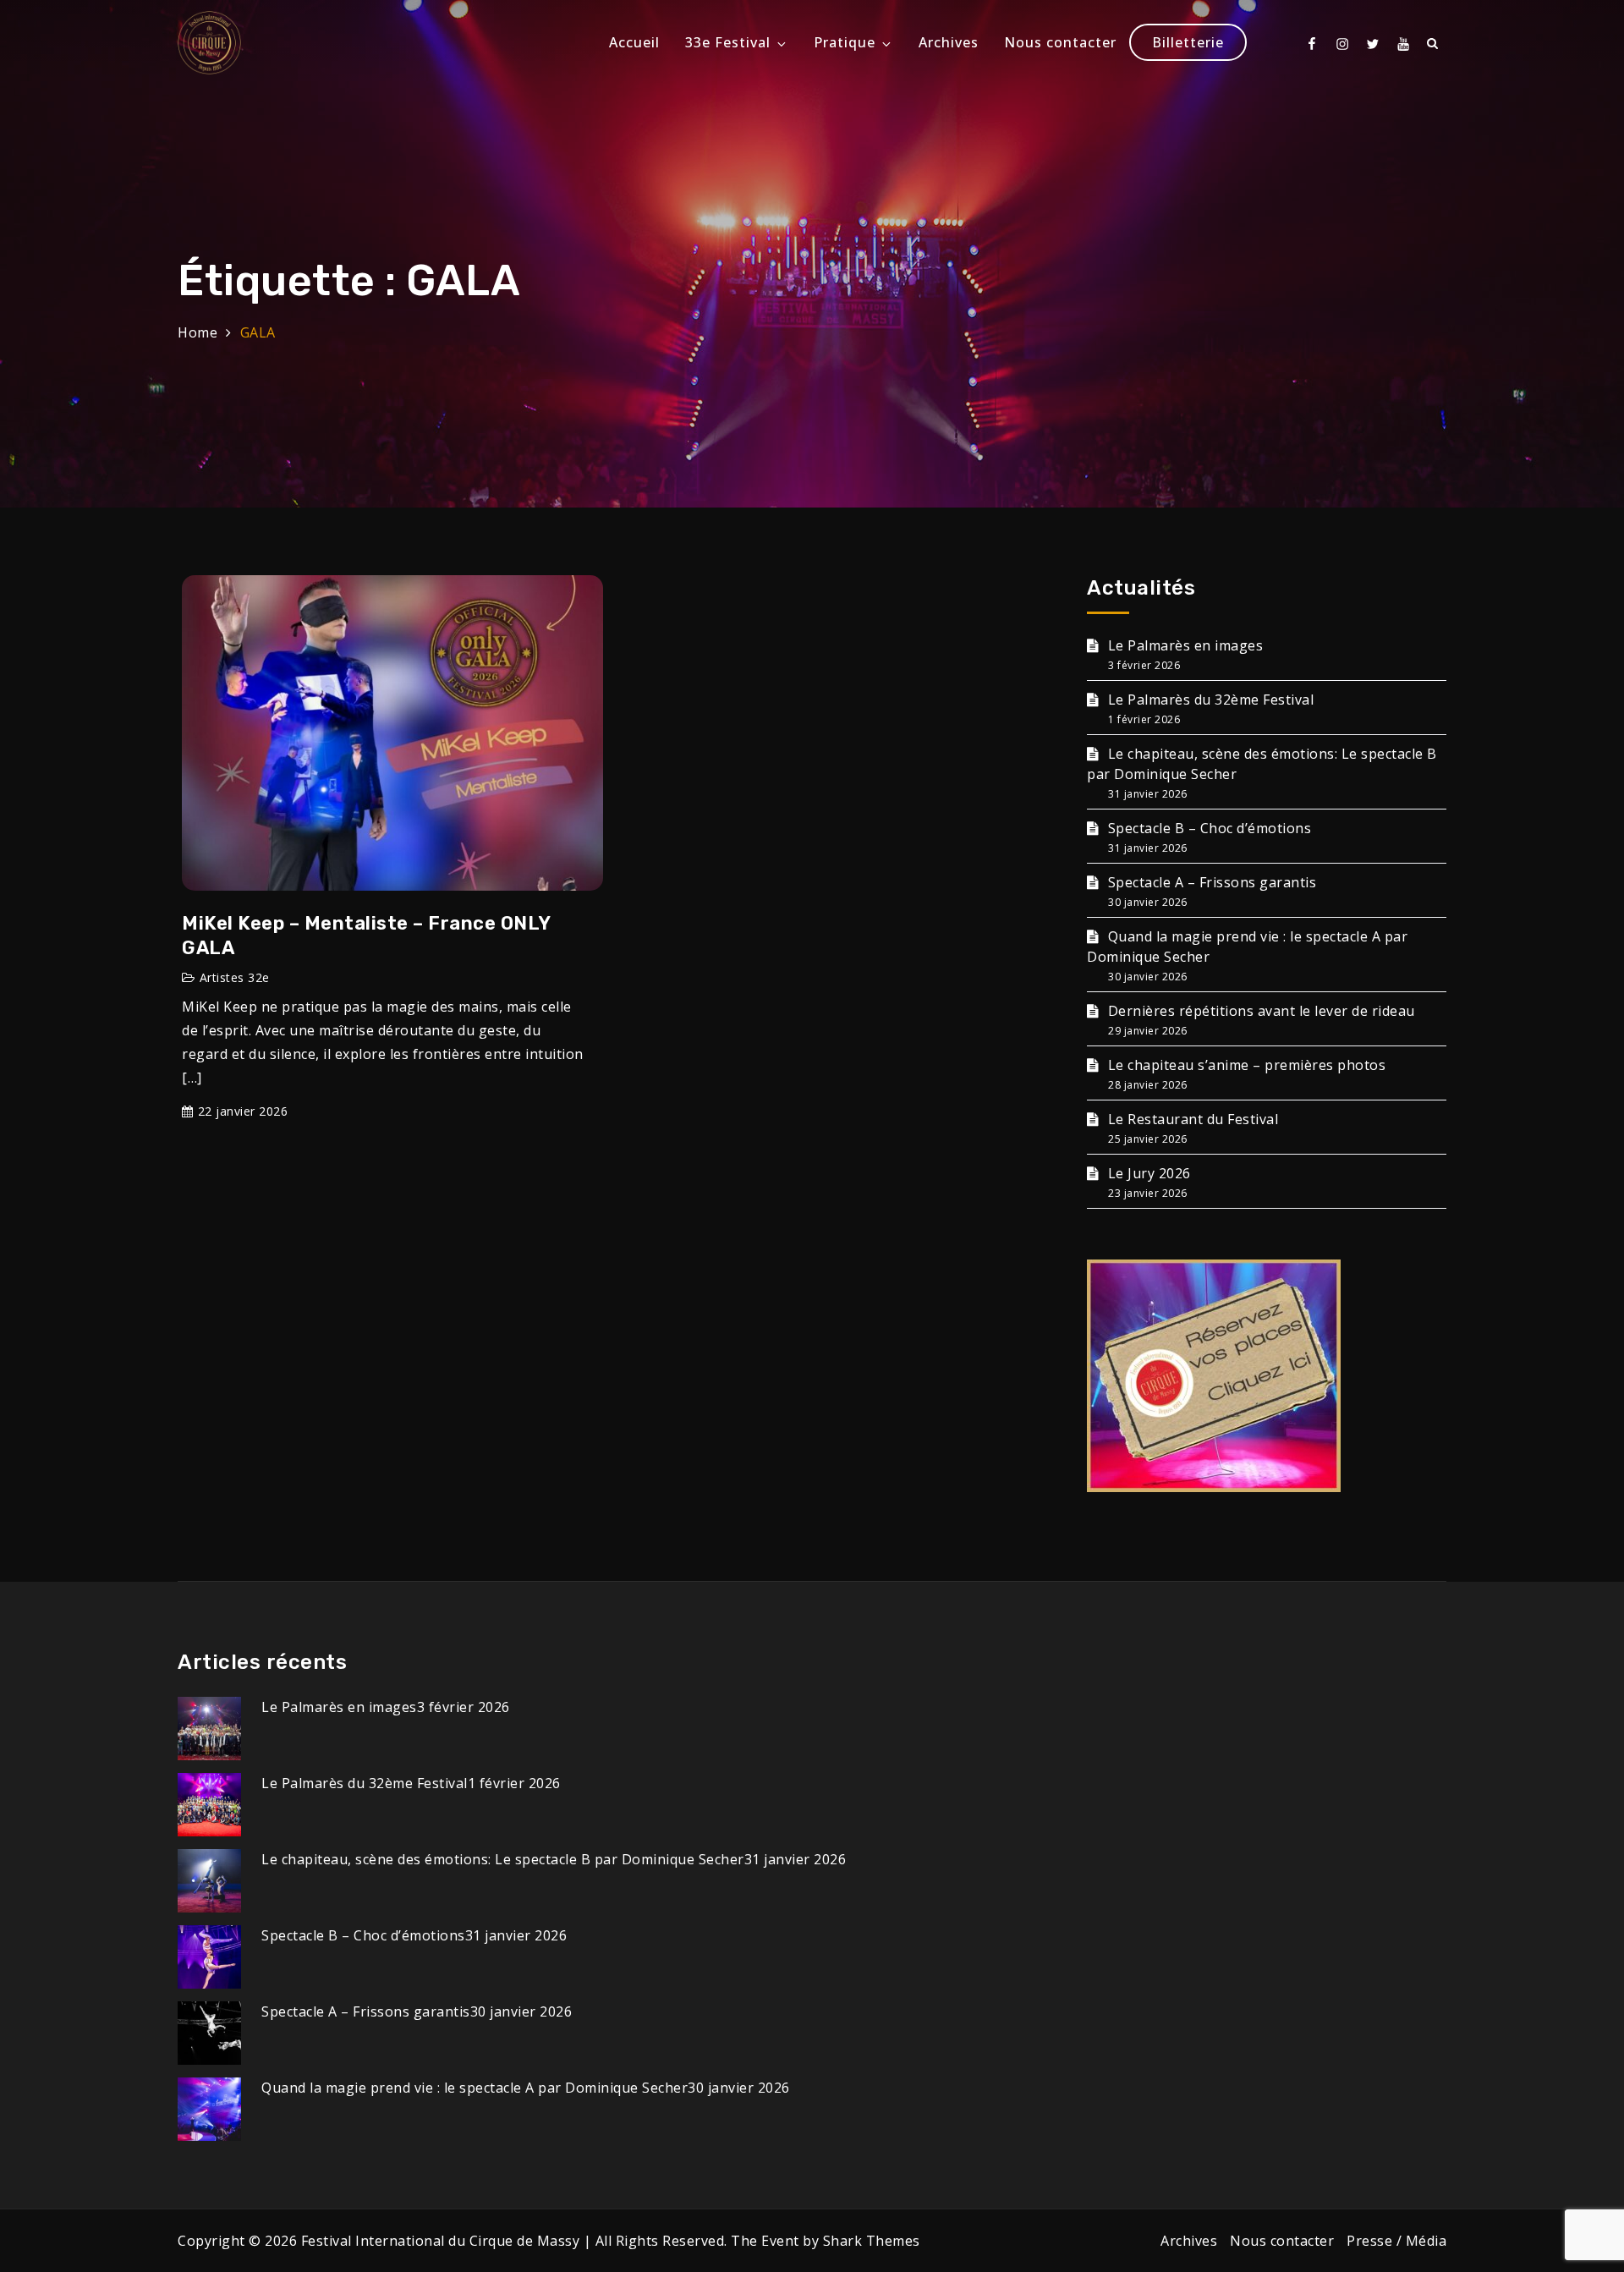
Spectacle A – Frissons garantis (1212, 882)
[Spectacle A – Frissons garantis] (209, 2032)
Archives (949, 42)
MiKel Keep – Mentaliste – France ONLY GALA (366, 936)
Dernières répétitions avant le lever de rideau (1262, 1011)
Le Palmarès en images (1185, 645)
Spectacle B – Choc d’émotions (1210, 828)
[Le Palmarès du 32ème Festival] (209, 1803)
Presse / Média (1396, 2241)
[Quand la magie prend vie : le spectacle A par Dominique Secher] (209, 2108)
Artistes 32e (235, 977)
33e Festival (728, 42)
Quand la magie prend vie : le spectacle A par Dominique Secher (475, 2088)
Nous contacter (1060, 42)
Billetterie (1188, 42)
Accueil (634, 42)
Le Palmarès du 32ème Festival (1211, 700)
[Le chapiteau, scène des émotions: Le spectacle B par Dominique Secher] (209, 1880)
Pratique (845, 42)
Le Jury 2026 (1149, 1173)
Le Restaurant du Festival (1193, 1119)
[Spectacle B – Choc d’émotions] (209, 1956)
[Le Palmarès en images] (209, 1727)
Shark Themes (872, 2241)
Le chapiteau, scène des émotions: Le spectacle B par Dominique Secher (503, 1859)
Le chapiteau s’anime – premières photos (1247, 1065)
